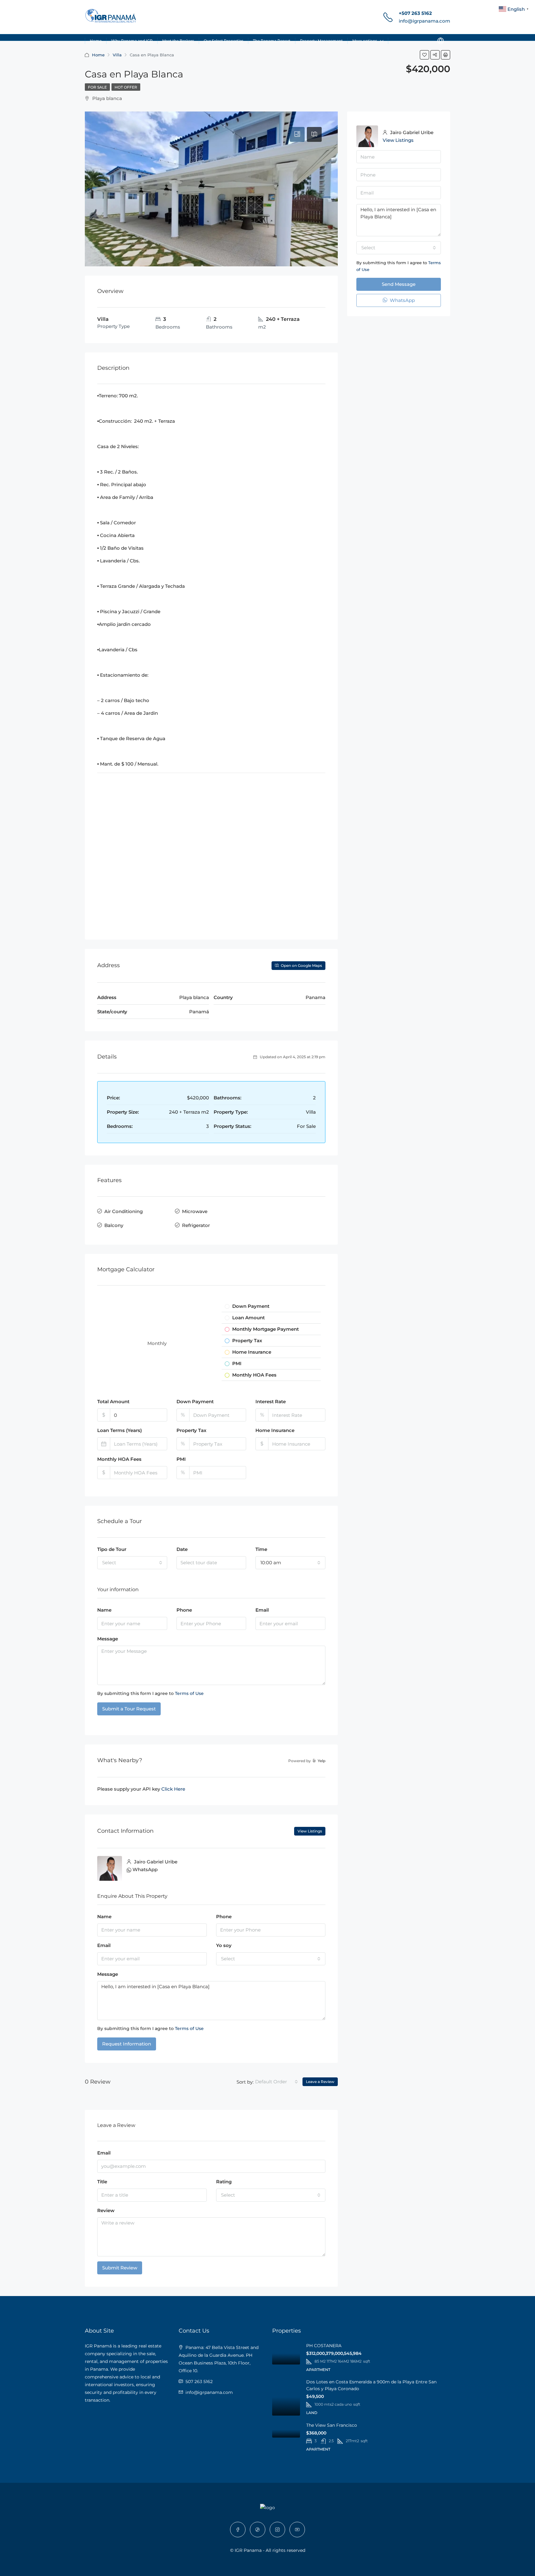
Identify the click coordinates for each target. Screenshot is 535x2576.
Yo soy (224, 1945)
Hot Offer (126, 87)
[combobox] (132, 1563)
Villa (117, 55)
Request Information (127, 2044)
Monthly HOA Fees (119, 1459)
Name (104, 1610)
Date (182, 1549)
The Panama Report (272, 41)
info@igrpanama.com (424, 21)
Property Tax (191, 1430)
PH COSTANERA (324, 2346)
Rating (224, 2182)
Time (261, 1549)
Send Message (399, 284)
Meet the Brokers (178, 41)
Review (106, 2210)
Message (108, 1639)
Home (96, 41)
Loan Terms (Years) (120, 1430)
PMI (181, 1459)
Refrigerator (196, 1225)
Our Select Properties (224, 41)
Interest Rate (271, 1402)
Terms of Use (189, 1693)
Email (262, 1610)
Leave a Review (320, 2082)
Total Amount (113, 1402)
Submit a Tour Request (129, 1709)
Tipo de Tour (112, 1549)
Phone (184, 1610)
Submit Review (120, 2268)
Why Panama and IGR (132, 41)
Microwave (195, 1211)
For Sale (97, 87)
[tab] (297, 134)
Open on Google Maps (301, 965)
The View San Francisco (332, 2425)
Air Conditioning (124, 1211)
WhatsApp (145, 1869)
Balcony (114, 1225)
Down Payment (195, 1402)
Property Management (321, 41)
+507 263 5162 (415, 13)
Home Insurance (275, 1430)
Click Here (173, 1789)
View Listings (310, 1831)
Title (102, 2182)
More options (365, 41)
